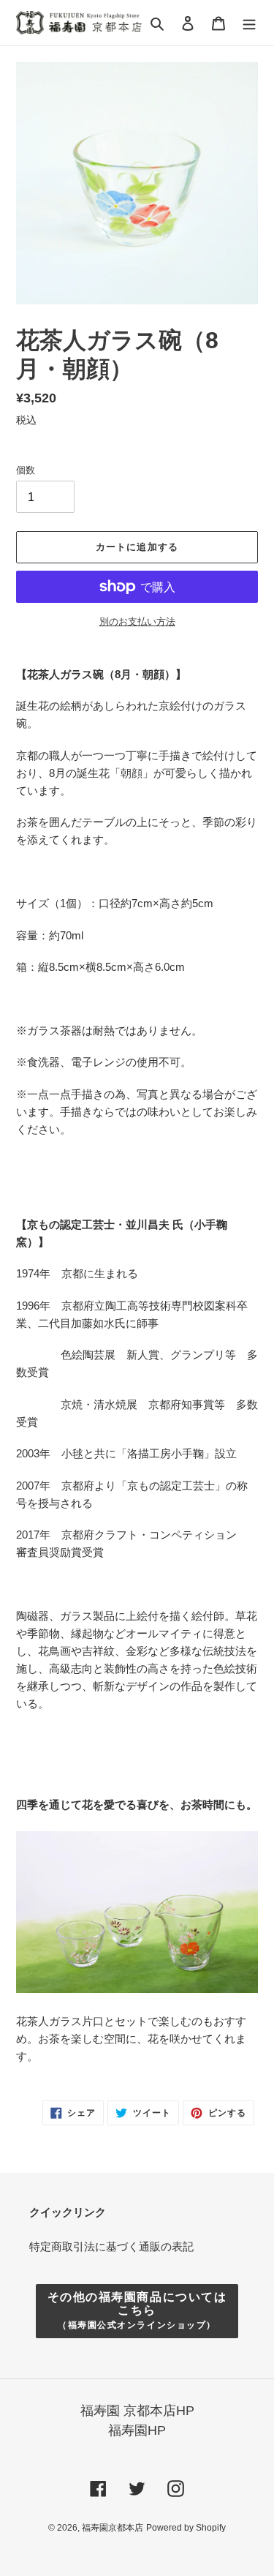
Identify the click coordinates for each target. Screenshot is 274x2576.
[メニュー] (249, 23)
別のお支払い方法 (137, 622)
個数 (26, 470)
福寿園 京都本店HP (137, 2411)
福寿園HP (137, 2430)
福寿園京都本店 (113, 2528)
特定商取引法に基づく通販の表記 (111, 2246)
